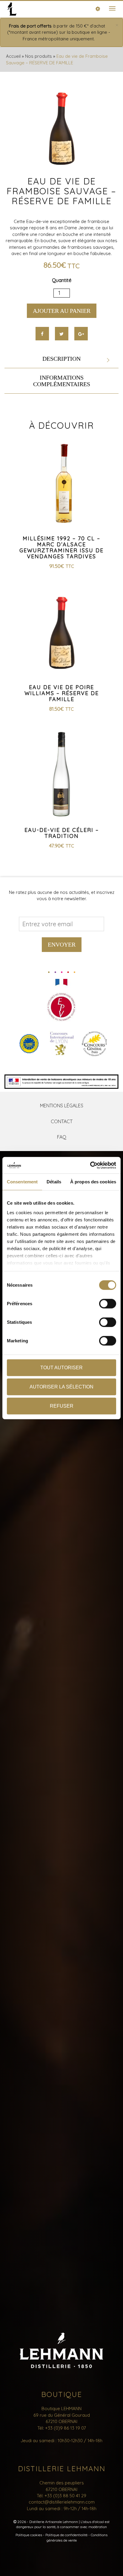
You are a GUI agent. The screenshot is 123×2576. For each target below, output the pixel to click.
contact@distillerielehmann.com (62, 2502)
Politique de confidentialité (66, 2535)
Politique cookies (29, 2535)
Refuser (62, 1406)
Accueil (13, 56)
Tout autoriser (61, 1368)
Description (61, 359)
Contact (62, 1121)
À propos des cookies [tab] (93, 1182)
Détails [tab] (54, 1182)
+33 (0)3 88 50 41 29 (65, 2496)
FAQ (62, 1137)
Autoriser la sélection (61, 1387)
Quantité (62, 280)
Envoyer (62, 944)
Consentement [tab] (22, 1182)
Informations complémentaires (62, 381)
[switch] (108, 1304)
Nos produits (39, 56)
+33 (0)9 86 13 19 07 (66, 2428)
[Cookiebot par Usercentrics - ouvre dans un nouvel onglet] (90, 1165)
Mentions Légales (62, 1106)
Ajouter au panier (62, 311)
